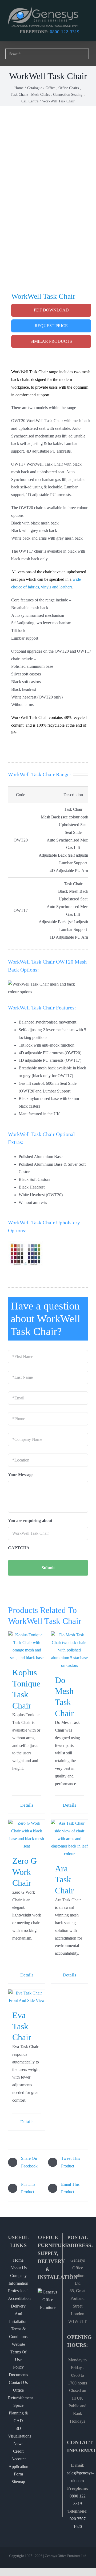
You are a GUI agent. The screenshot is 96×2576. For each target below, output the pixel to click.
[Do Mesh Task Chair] (69, 1650)
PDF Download (51, 310)
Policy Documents (18, 2371)
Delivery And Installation (18, 2314)
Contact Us (18, 2382)
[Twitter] (52, 2328)
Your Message (21, 1475)
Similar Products (51, 341)
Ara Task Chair (64, 1879)
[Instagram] (43, 2338)
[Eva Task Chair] (27, 1997)
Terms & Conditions (18, 2333)
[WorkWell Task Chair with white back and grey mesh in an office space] (48, 191)
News (18, 2443)
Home (18, 2260)
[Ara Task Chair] (69, 1839)
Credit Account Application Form (18, 2463)
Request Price (51, 326)
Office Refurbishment (18, 2394)
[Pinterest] (52, 2338)
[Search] (83, 54)
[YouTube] (43, 2347)
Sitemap (18, 2482)
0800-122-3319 (65, 32)
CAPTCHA (19, 1548)
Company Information (18, 2279)
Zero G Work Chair (25, 1872)
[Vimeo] (52, 2347)
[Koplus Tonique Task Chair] (27, 1647)
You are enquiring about (30, 1521)
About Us (18, 2268)
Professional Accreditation (18, 2295)
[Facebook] (43, 2328)
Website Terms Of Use (18, 2352)
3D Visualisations (18, 2432)
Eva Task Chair (22, 2026)
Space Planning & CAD (18, 2413)
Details (27, 1805)
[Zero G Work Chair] (27, 1835)
